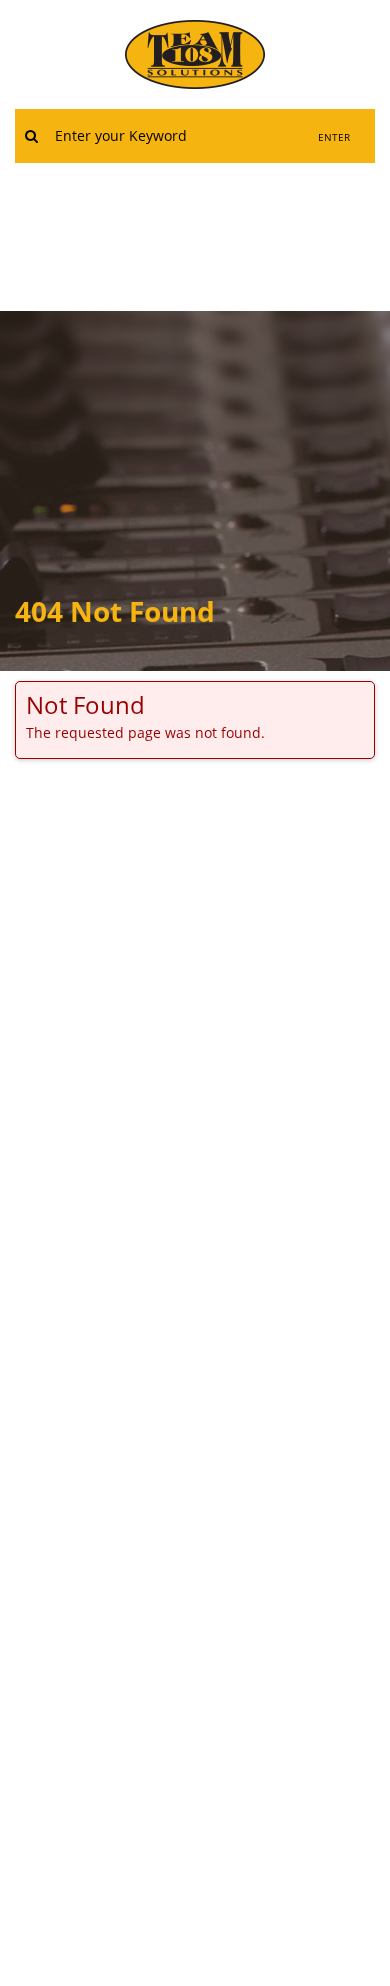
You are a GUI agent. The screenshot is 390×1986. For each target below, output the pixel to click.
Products (105, 226)
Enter (334, 137)
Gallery (195, 269)
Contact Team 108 (251, 226)
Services (282, 184)
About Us (172, 184)
